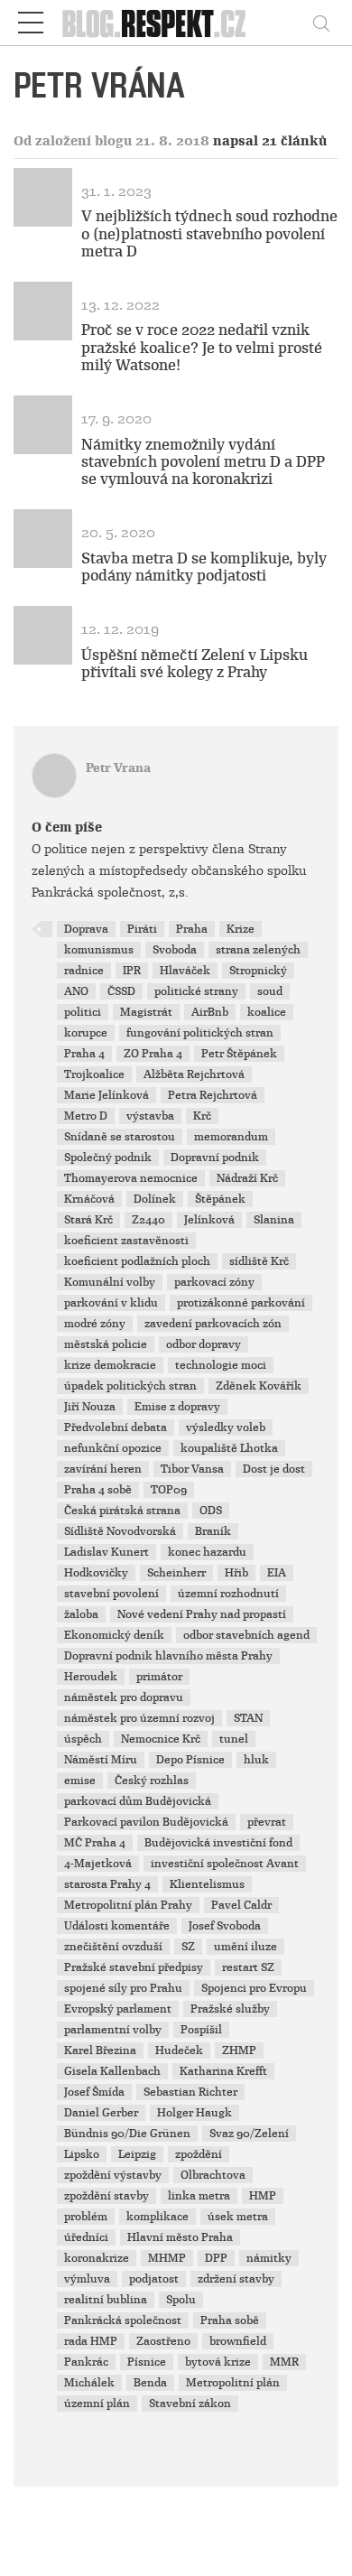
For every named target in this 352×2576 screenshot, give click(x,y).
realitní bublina (106, 2300)
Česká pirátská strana (122, 1511)
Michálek (89, 2383)
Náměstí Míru (101, 1760)
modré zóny (95, 1324)
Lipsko (82, 2154)
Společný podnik (108, 1158)
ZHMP (239, 2051)
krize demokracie (110, 1365)
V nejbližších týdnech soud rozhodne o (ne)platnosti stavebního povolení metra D (209, 233)
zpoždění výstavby (113, 2175)
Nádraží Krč (247, 1178)
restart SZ (248, 1967)
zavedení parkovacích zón (213, 1324)
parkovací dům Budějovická (138, 1801)
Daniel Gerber (101, 2113)
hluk (256, 1760)
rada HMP (91, 2341)
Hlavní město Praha (180, 2237)
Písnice (147, 2362)
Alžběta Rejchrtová (194, 1074)
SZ (188, 1947)
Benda (150, 2383)
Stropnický (258, 971)
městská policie (106, 1344)
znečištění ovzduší (113, 1947)
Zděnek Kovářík (259, 1386)
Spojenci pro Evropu (254, 1988)
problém (86, 2217)
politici (83, 1012)
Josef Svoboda (225, 1926)
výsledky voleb (226, 1427)
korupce (86, 1033)
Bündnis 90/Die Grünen (127, 2134)
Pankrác (86, 2362)
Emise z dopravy (177, 1407)
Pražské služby (230, 2009)
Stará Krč (88, 1220)
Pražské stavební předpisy (134, 1967)
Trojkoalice (94, 1074)
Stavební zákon (190, 2404)
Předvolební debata (116, 1427)
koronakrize (97, 2258)
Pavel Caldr (241, 1905)
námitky (269, 2258)
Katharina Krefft (223, 2071)
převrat (267, 1822)
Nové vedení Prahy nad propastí (202, 1614)
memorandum (231, 1137)
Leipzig (137, 2154)
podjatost (154, 2279)
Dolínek (155, 1199)
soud (270, 991)
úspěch (83, 1739)
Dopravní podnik (215, 1158)
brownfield (238, 2341)
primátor (159, 1677)
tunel (234, 1739)
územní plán (97, 2404)
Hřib (236, 1573)
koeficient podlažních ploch (137, 1261)
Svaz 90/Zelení (249, 2134)
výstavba (150, 1116)
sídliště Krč (259, 1261)
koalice (267, 1012)
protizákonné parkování (241, 1303)
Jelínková (209, 1220)
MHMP (167, 2258)
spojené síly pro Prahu (123, 1988)
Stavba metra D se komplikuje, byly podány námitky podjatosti (204, 567)
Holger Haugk (195, 2113)
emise (80, 1781)
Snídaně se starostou (120, 1137)
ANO (76, 991)
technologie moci (221, 1365)
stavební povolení (111, 1594)
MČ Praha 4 (95, 1843)
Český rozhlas (152, 1781)
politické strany (196, 991)
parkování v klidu (111, 1303)
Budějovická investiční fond (218, 1843)
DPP (216, 2258)
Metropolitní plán (233, 2383)
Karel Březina (100, 2051)
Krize (241, 929)
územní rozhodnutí (228, 1594)
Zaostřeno (163, 2341)
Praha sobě (230, 2320)
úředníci (86, 2237)
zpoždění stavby (107, 2196)
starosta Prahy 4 (107, 1884)
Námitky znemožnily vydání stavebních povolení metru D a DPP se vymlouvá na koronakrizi (203, 462)
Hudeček (179, 2051)
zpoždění (199, 2154)
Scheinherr (176, 1573)
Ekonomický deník (114, 1635)
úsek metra (238, 2217)
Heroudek (91, 1677)
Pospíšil (201, 2030)
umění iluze (245, 1947)
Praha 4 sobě (98, 1490)
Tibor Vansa (192, 1469)
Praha (192, 929)
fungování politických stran (200, 1033)
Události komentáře (117, 1926)
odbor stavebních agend (246, 1635)
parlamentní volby (113, 2030)
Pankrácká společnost (123, 2320)
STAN (248, 1718)
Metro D (86, 1116)
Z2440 (148, 1220)
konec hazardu (207, 1552)
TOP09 (169, 1490)
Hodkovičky (96, 1573)
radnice (84, 971)
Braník (213, 1531)
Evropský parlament (118, 2009)
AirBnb (210, 1012)
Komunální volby (110, 1282)
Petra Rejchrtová (213, 1095)
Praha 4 (84, 1054)
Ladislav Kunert (107, 1552)
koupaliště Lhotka (229, 1448)
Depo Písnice (190, 1760)
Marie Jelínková (107, 1095)
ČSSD (121, 991)
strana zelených (258, 950)
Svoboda (175, 950)
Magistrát (146, 1012)
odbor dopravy (204, 1344)
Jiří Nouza (90, 1407)
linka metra (199, 2196)
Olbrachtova (213, 2175)
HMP (263, 2196)
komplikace (157, 2217)
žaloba (81, 1614)
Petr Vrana (118, 768)
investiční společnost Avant (225, 1864)
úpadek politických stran (130, 1386)
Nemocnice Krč (161, 1739)
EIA (277, 1573)
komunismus (99, 950)
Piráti (142, 929)
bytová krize (218, 2362)
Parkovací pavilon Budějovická (146, 1822)
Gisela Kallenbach (112, 2071)
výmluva (87, 2279)
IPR (132, 971)
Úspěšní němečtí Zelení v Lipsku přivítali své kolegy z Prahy (195, 664)
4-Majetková (98, 1864)
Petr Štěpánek (239, 1054)
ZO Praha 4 (153, 1054)
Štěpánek (220, 1199)
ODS (211, 1511)
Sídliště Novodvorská (120, 1531)
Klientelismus (207, 1884)
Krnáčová (89, 1199)
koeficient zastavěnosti (126, 1241)
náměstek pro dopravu (124, 1697)
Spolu (181, 2300)
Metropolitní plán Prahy (128, 1905)
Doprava (86, 929)
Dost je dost (274, 1469)
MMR (284, 2362)
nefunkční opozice (113, 1448)
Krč (202, 1116)
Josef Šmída (94, 2092)
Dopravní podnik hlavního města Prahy (168, 1656)
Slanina (274, 1220)
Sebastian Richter (190, 2092)
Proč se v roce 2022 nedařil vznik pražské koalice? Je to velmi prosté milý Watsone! (202, 347)
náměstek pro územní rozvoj (139, 1718)
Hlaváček (185, 971)
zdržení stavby (236, 2279)
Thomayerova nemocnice (131, 1178)
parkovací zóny (214, 1282)
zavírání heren (103, 1469)
